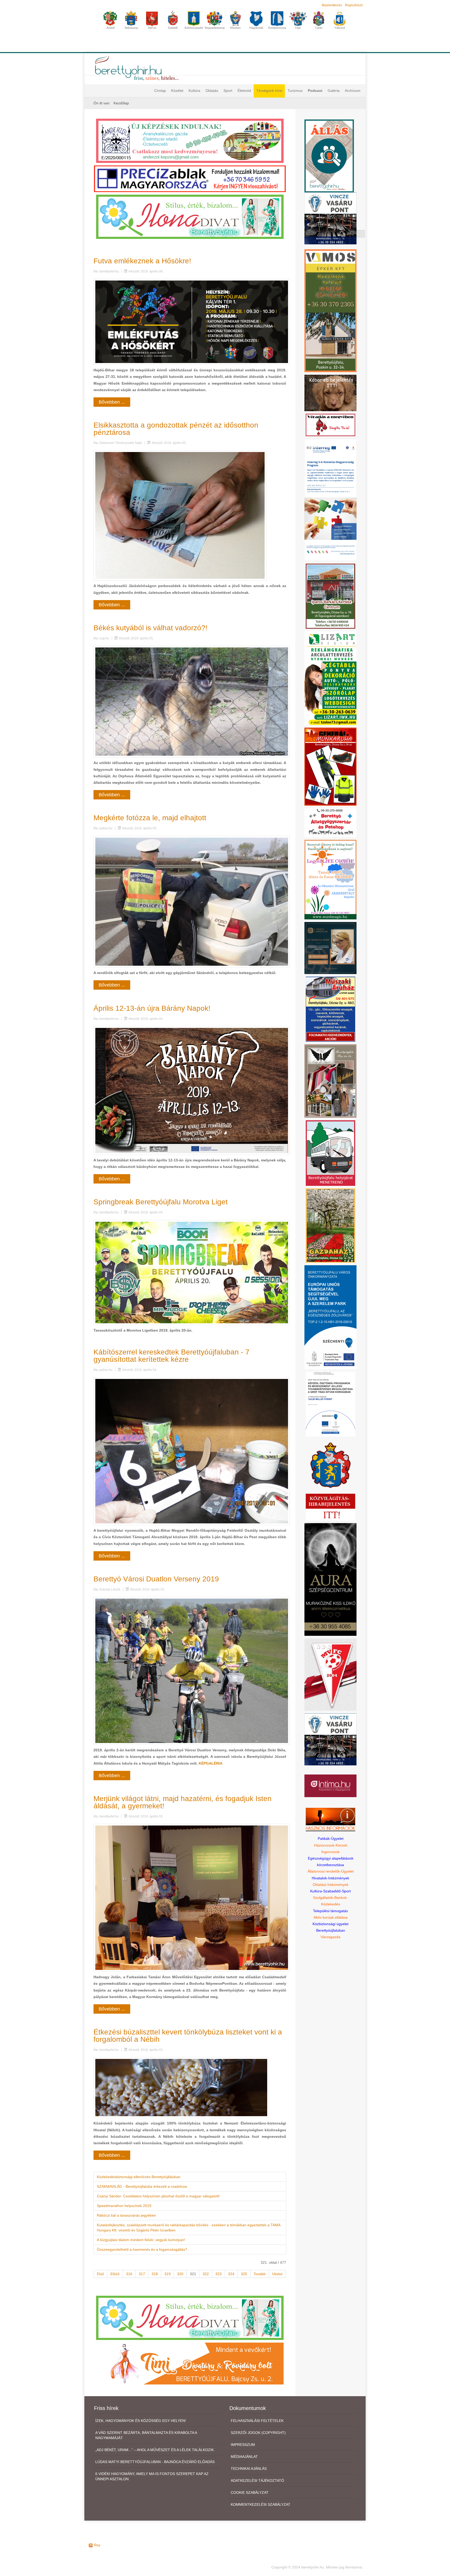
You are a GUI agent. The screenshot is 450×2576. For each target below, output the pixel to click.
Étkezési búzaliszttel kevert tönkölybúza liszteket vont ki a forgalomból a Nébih (188, 2036)
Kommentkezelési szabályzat (261, 2504)
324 (231, 2274)
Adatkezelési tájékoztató (257, 2480)
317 (142, 2274)
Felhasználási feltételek (257, 2421)
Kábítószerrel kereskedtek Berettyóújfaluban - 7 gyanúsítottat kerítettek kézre (171, 1356)
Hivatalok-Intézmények (330, 1878)
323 (218, 2274)
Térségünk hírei (269, 91)
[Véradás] (330, 424)
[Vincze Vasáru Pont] (330, 1739)
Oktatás (212, 91)
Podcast (315, 91)
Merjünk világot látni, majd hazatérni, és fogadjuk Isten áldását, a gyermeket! (183, 1802)
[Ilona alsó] (190, 2317)
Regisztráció (354, 5)
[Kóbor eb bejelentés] (330, 393)
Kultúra (194, 91)
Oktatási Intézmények (331, 1885)
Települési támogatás (330, 1911)
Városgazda (330, 1937)
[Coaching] (330, 879)
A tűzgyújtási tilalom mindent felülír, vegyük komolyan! (141, 2240)
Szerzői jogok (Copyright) (258, 2433)
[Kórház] (330, 1404)
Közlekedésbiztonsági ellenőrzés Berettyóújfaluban (139, 2177)
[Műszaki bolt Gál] (330, 1009)
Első (100, 2274)
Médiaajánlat (244, 2457)
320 (180, 2274)
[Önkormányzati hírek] (331, 1465)
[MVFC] (330, 1674)
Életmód (244, 91)
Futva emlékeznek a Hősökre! (142, 261)
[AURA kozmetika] (330, 1579)
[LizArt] (330, 678)
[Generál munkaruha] (330, 766)
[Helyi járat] (330, 1153)
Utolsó (277, 2274)
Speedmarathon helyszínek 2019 (124, 2206)
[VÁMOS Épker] (330, 310)
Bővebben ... (112, 402)
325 (244, 2274)
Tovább (260, 2274)
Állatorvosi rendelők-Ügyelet (331, 1871)
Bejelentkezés (332, 5)
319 (167, 2274)
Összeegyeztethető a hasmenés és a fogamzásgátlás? (142, 2249)
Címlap (160, 91)
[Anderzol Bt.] (190, 141)
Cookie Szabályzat (250, 2492)
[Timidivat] (190, 2363)
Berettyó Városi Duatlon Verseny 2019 (156, 1579)
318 (155, 2274)
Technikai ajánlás (249, 2469)
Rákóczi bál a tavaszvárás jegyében (126, 2215)
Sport (228, 91)
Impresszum (243, 2445)
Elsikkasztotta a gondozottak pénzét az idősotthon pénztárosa (176, 429)
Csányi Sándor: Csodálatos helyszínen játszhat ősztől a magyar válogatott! (158, 2196)
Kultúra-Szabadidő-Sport (330, 1891)
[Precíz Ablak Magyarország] (190, 179)
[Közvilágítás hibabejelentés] (330, 1507)
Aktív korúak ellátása (331, 1917)
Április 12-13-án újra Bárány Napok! (152, 1008)
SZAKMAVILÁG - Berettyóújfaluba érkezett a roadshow (142, 2186)
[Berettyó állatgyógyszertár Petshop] (330, 822)
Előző (115, 2274)
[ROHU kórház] (330, 500)
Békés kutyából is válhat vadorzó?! (151, 628)
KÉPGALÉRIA (211, 1763)
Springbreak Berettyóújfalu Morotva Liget (161, 1202)
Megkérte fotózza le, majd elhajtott (150, 818)
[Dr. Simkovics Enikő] (330, 947)
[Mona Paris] (330, 1081)
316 (129, 2274)
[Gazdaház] (330, 1225)
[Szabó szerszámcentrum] (330, 596)
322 (206, 2274)
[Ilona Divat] (190, 216)
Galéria (334, 91)
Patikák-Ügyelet (331, 1839)
